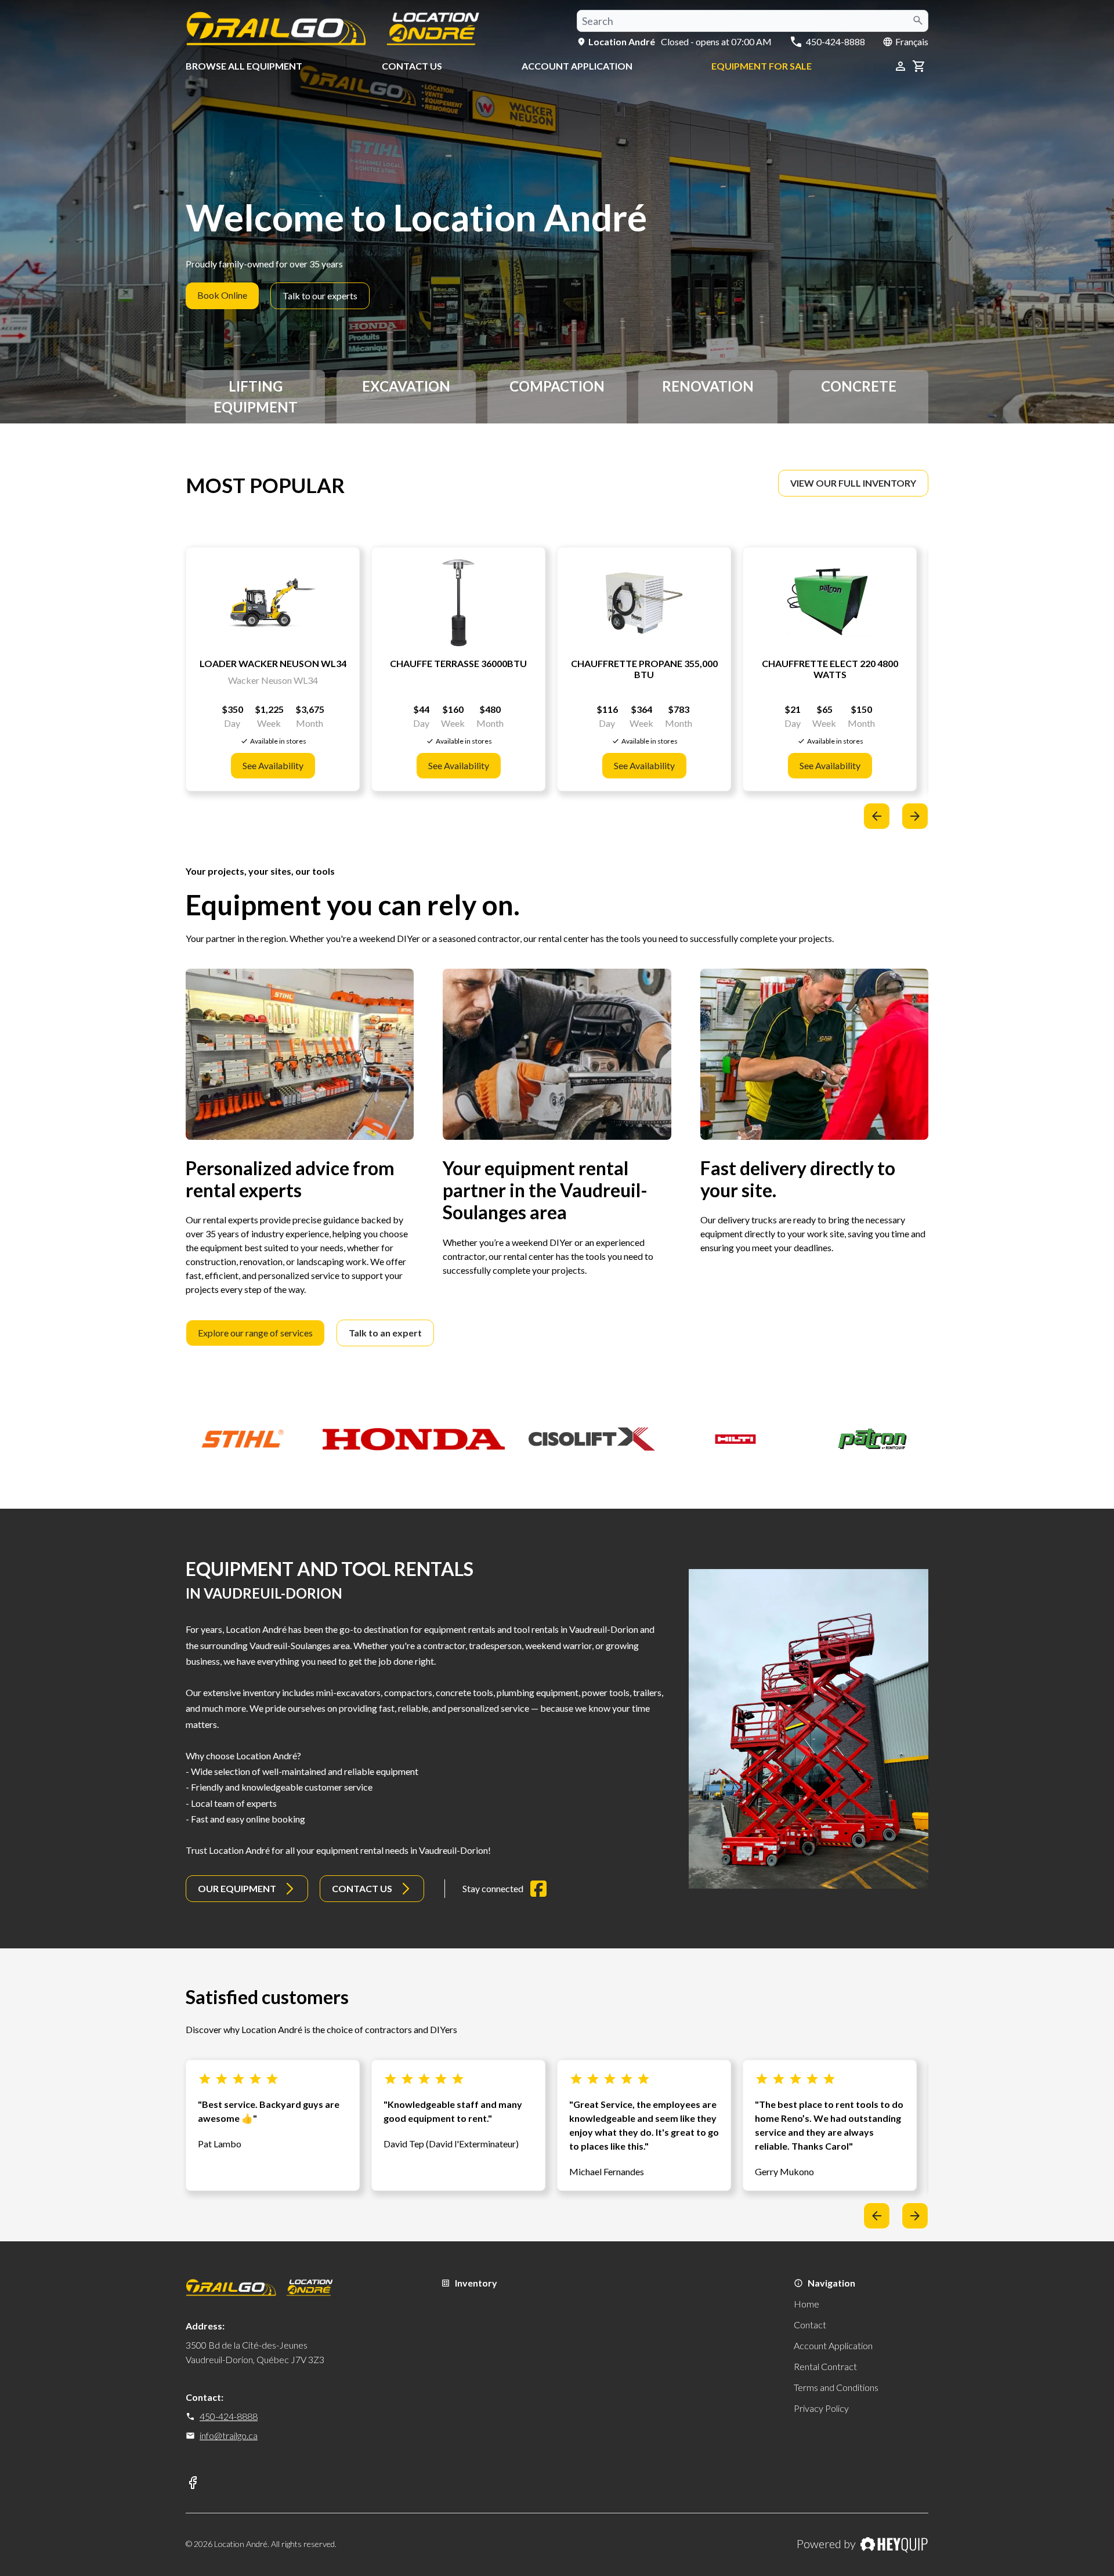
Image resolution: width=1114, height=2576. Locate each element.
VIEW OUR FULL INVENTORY (853, 483)
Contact (810, 2325)
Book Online (222, 295)
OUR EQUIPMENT (237, 1888)
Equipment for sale (762, 66)
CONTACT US (362, 1888)
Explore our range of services (255, 1333)
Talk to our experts (320, 296)
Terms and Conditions (836, 2387)
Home (806, 2304)
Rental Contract (825, 2366)
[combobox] (753, 21)
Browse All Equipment (244, 66)
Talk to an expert (385, 1333)
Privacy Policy (821, 2408)
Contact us (412, 66)
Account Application (577, 66)
